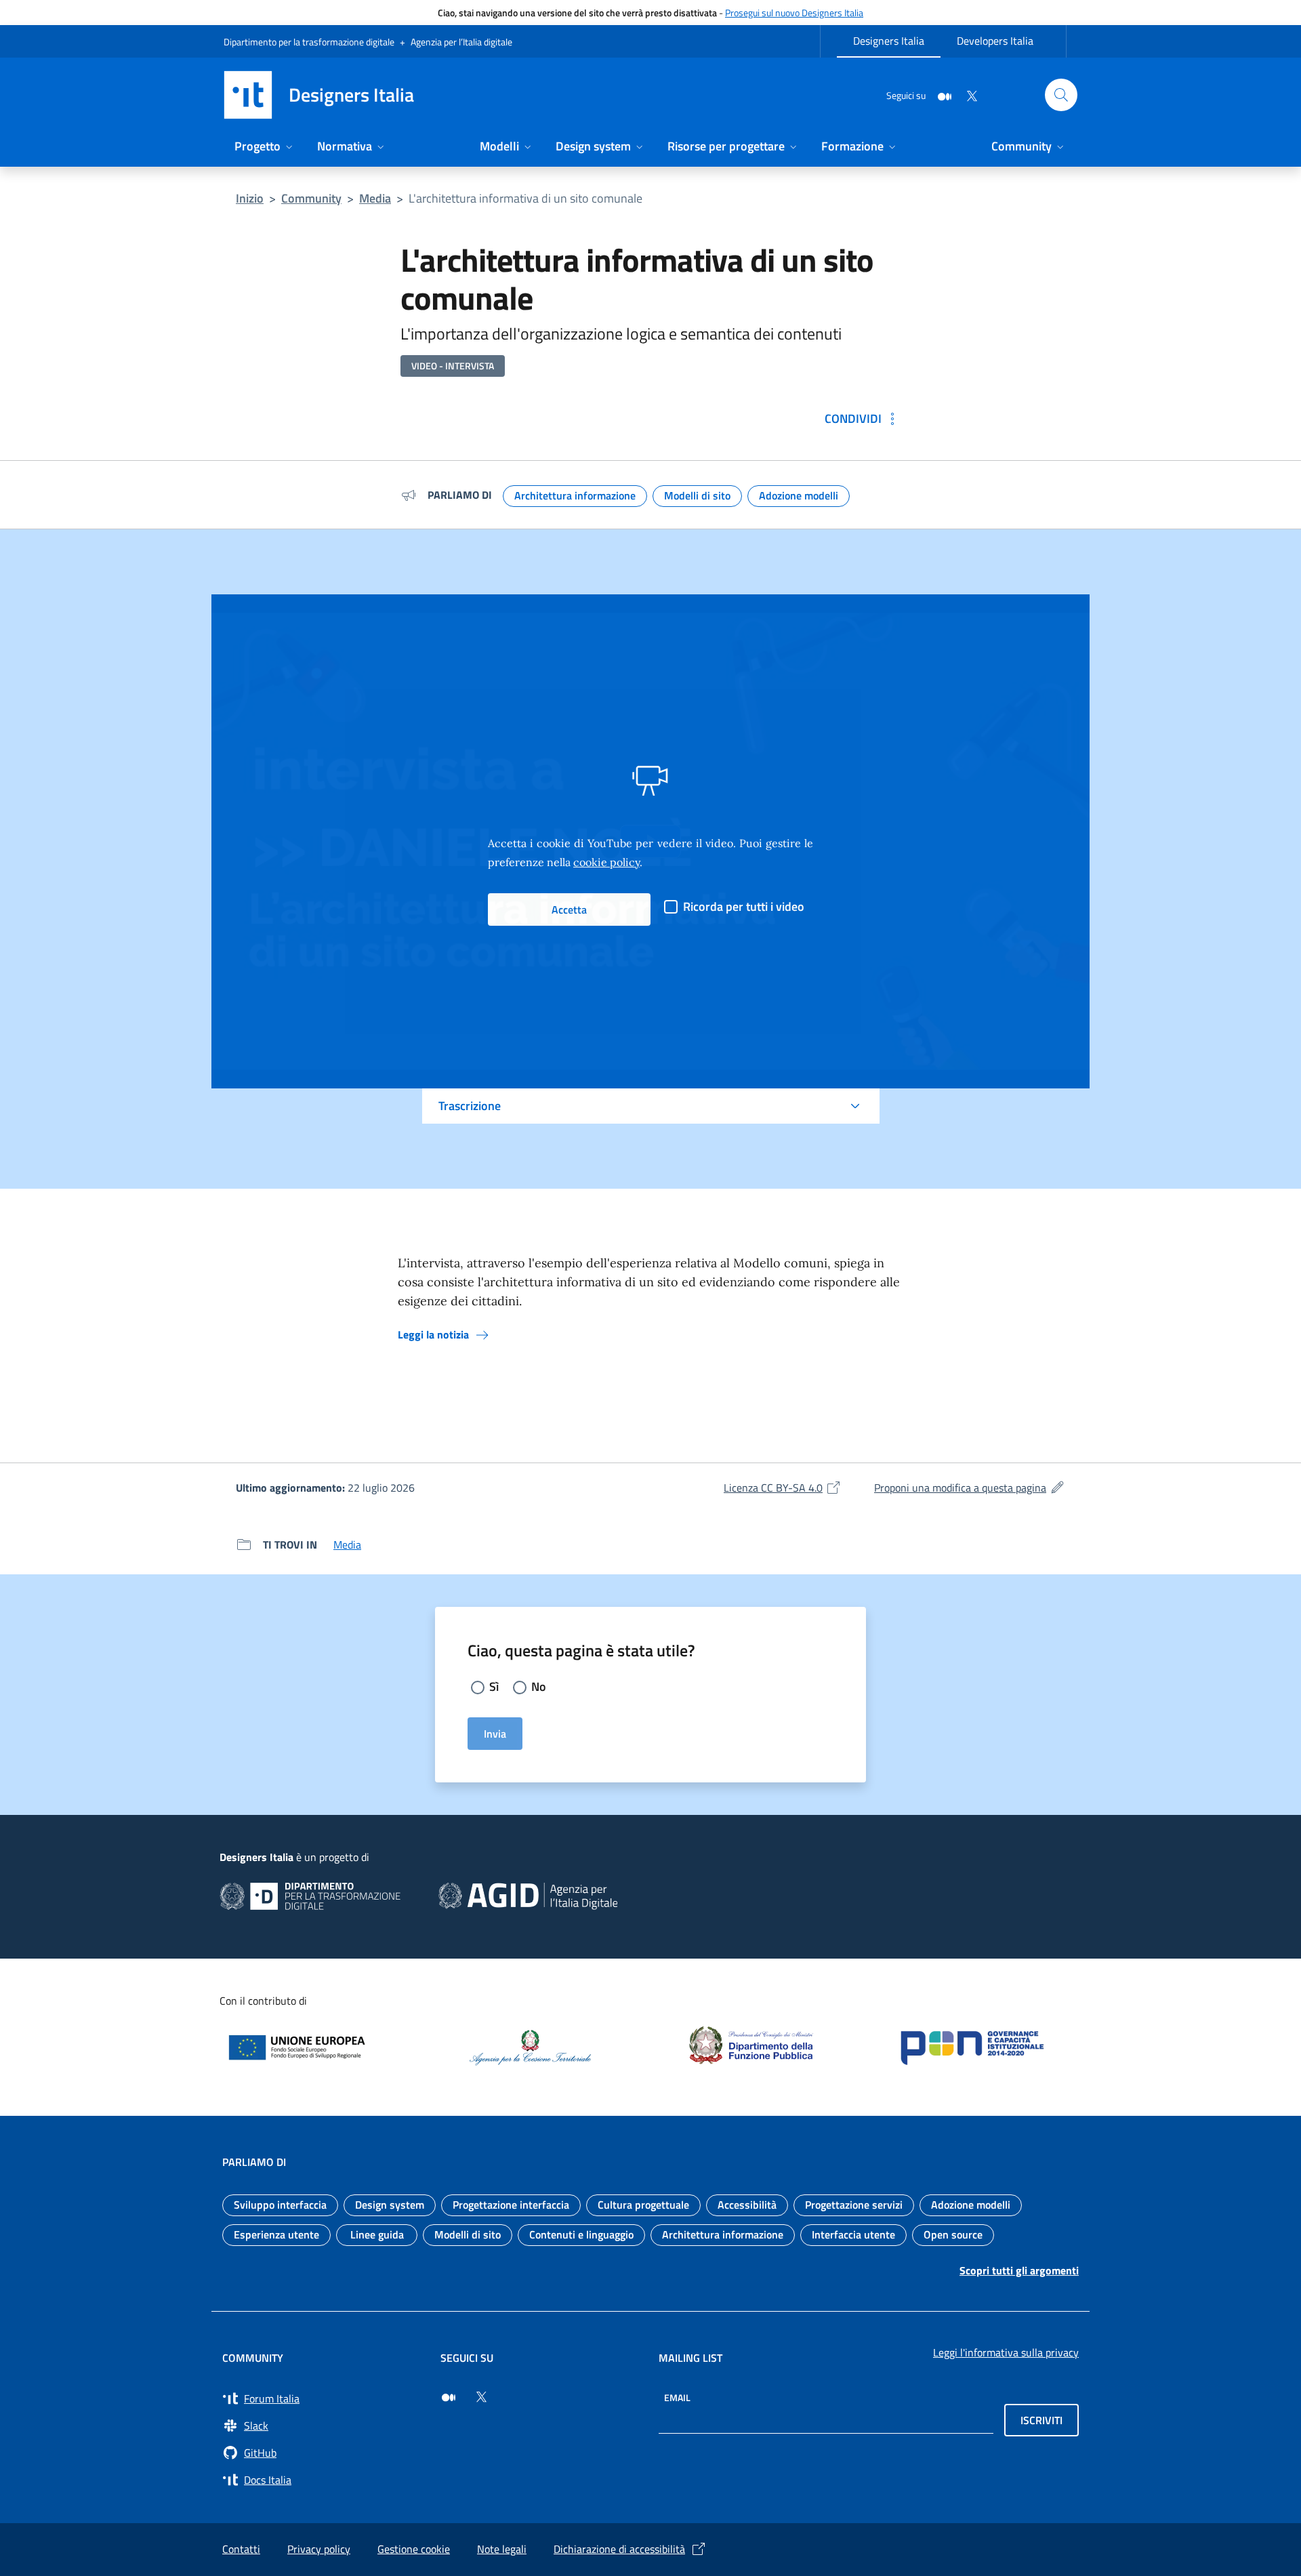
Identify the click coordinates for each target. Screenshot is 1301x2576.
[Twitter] (966, 95)
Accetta (569, 909)
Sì (494, 1686)
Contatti (241, 2549)
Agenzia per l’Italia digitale (461, 42)
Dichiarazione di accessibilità (619, 2549)
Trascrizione (470, 1106)
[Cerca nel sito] (1061, 95)
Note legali (502, 2549)
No (539, 1686)
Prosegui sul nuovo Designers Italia (794, 13)
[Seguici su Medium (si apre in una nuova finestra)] (449, 2397)
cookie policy (606, 862)
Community (311, 198)
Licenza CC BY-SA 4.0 (783, 1488)
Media (375, 198)
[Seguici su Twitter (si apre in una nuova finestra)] (481, 2397)
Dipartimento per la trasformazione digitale (309, 42)
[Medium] (939, 95)
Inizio (250, 198)
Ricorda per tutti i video (744, 906)
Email (677, 2397)
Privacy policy (319, 2549)
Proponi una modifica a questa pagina (970, 1488)
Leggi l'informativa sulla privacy (1006, 2352)
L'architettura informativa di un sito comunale (525, 198)
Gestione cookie (414, 2549)
